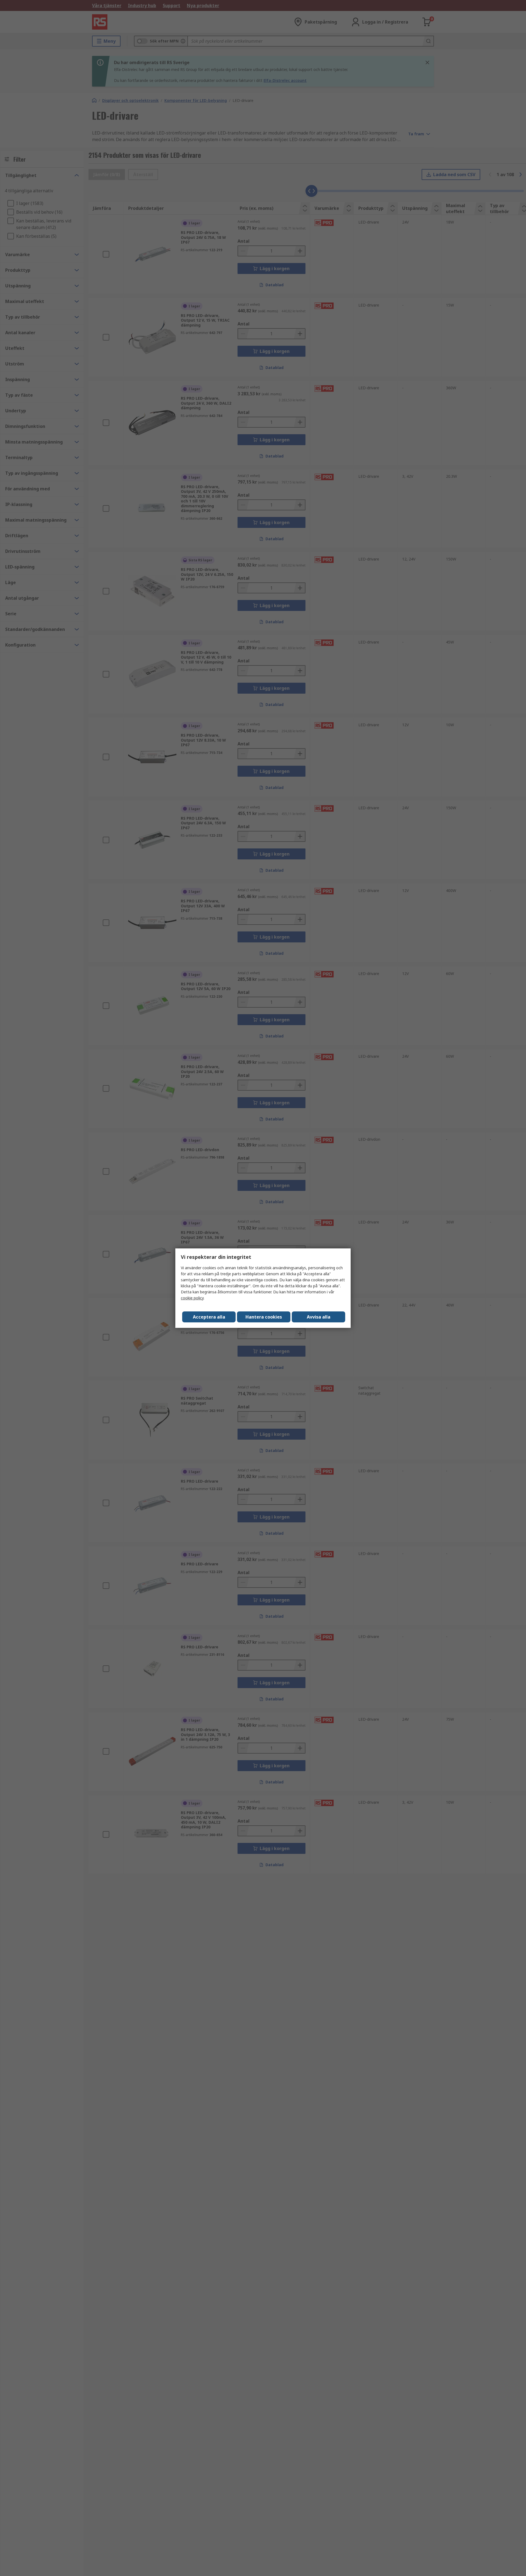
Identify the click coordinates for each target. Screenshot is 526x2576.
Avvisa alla (319, 1317)
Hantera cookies (264, 1317)
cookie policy (192, 1298)
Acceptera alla (209, 1317)
